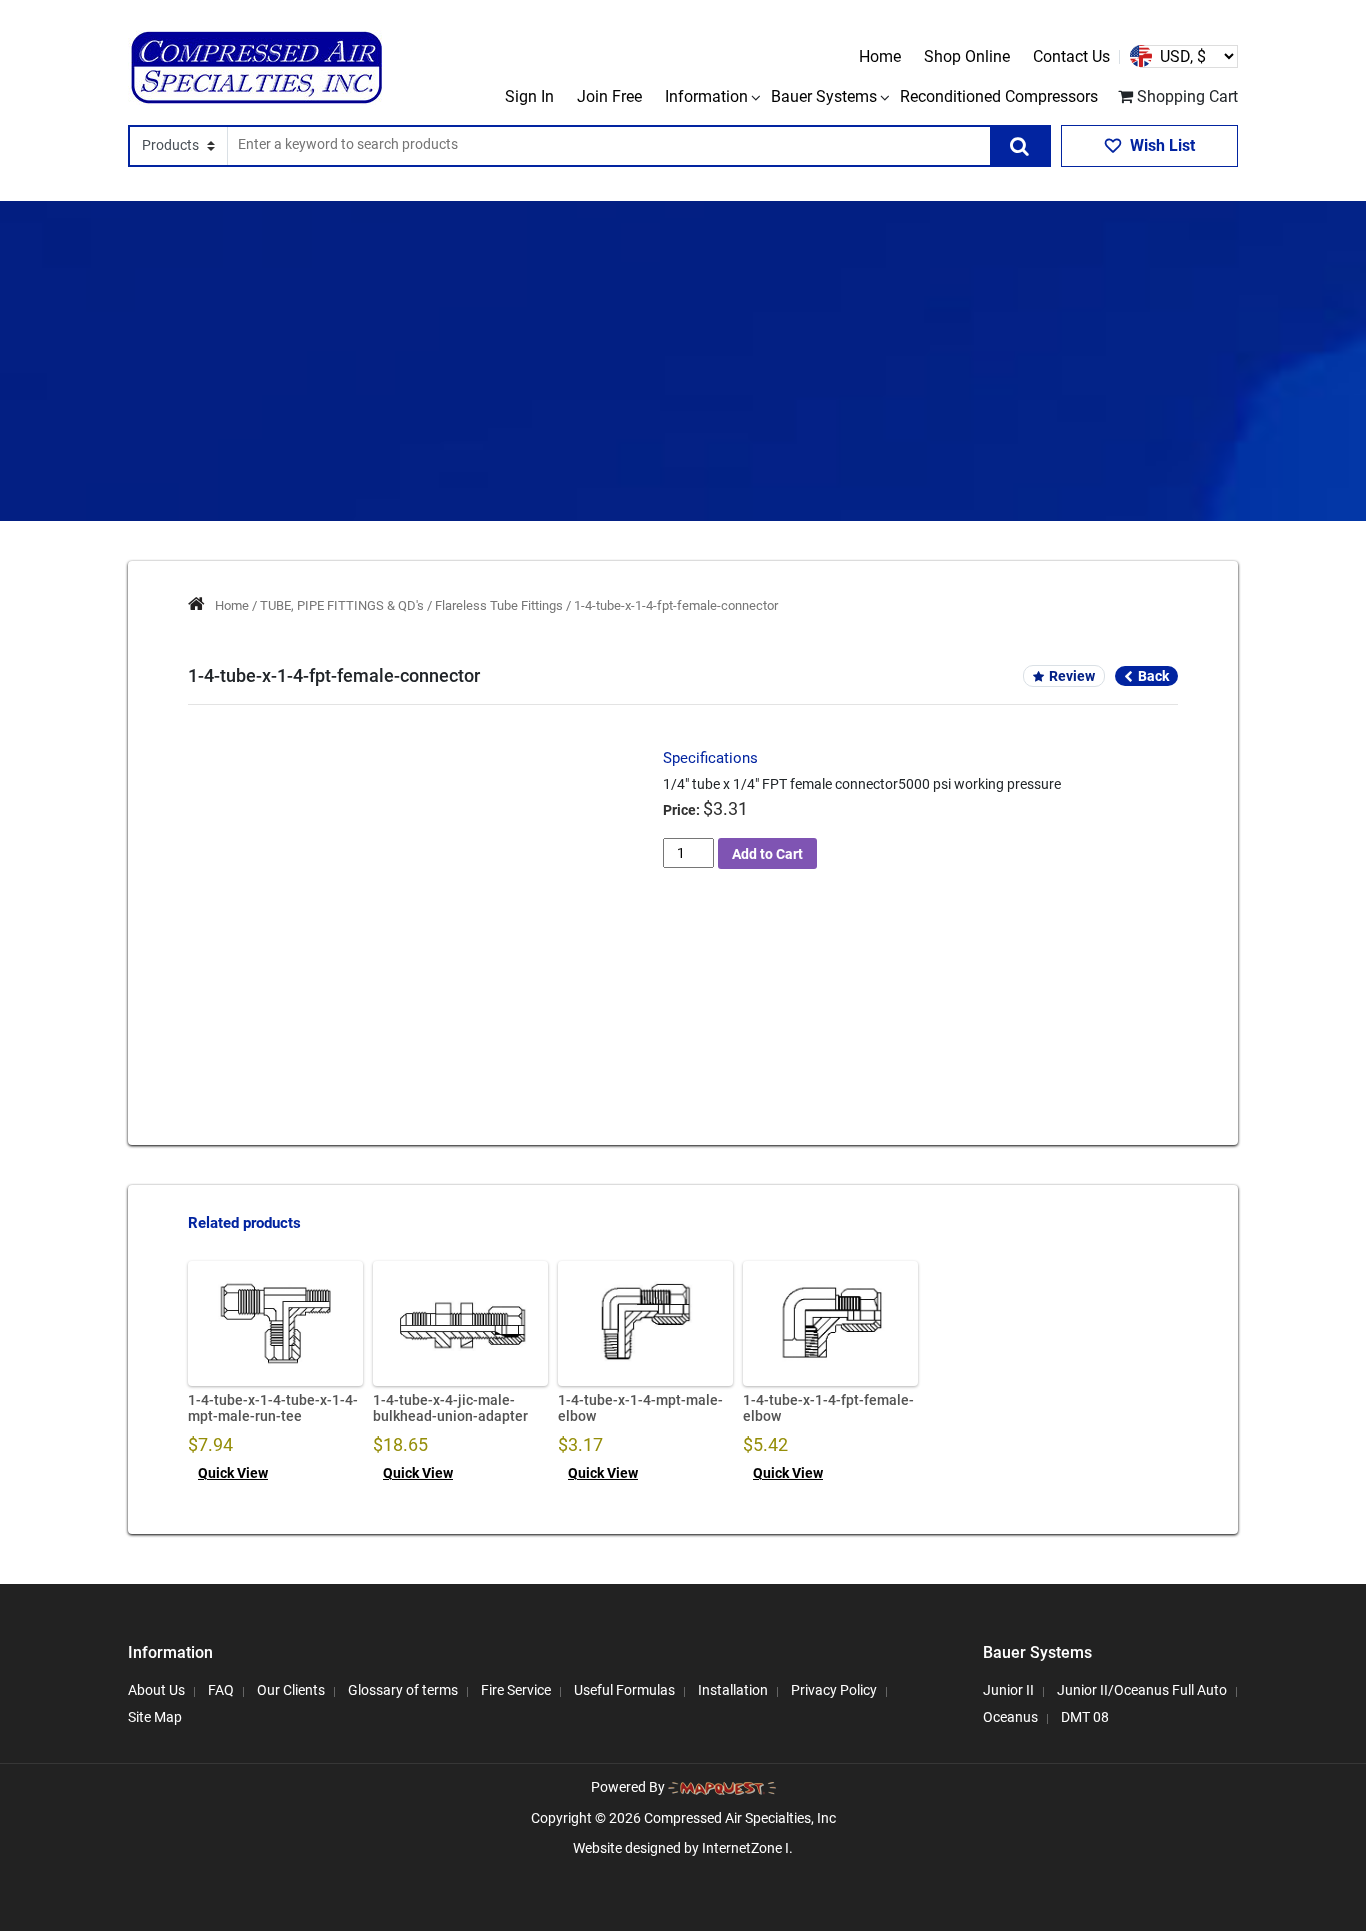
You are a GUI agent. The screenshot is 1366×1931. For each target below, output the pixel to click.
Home (880, 56)
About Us (156, 1690)
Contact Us (1071, 56)
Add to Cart (767, 854)
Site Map (155, 1717)
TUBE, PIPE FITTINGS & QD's (342, 605)
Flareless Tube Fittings (499, 605)
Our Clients (291, 1690)
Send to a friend (288, 932)
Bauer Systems (824, 96)
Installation (733, 1690)
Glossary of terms (403, 1690)
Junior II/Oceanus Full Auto (1142, 1690)
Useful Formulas (624, 1690)
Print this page (420, 932)
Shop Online (967, 56)
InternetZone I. (747, 1848)
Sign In (529, 96)
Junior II (1008, 1690)
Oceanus (1010, 1717)
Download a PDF (555, 932)
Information (706, 96)
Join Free (609, 96)
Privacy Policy (834, 1690)
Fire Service (516, 1690)
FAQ (221, 1690)
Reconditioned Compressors (999, 96)
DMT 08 (1085, 1717)
